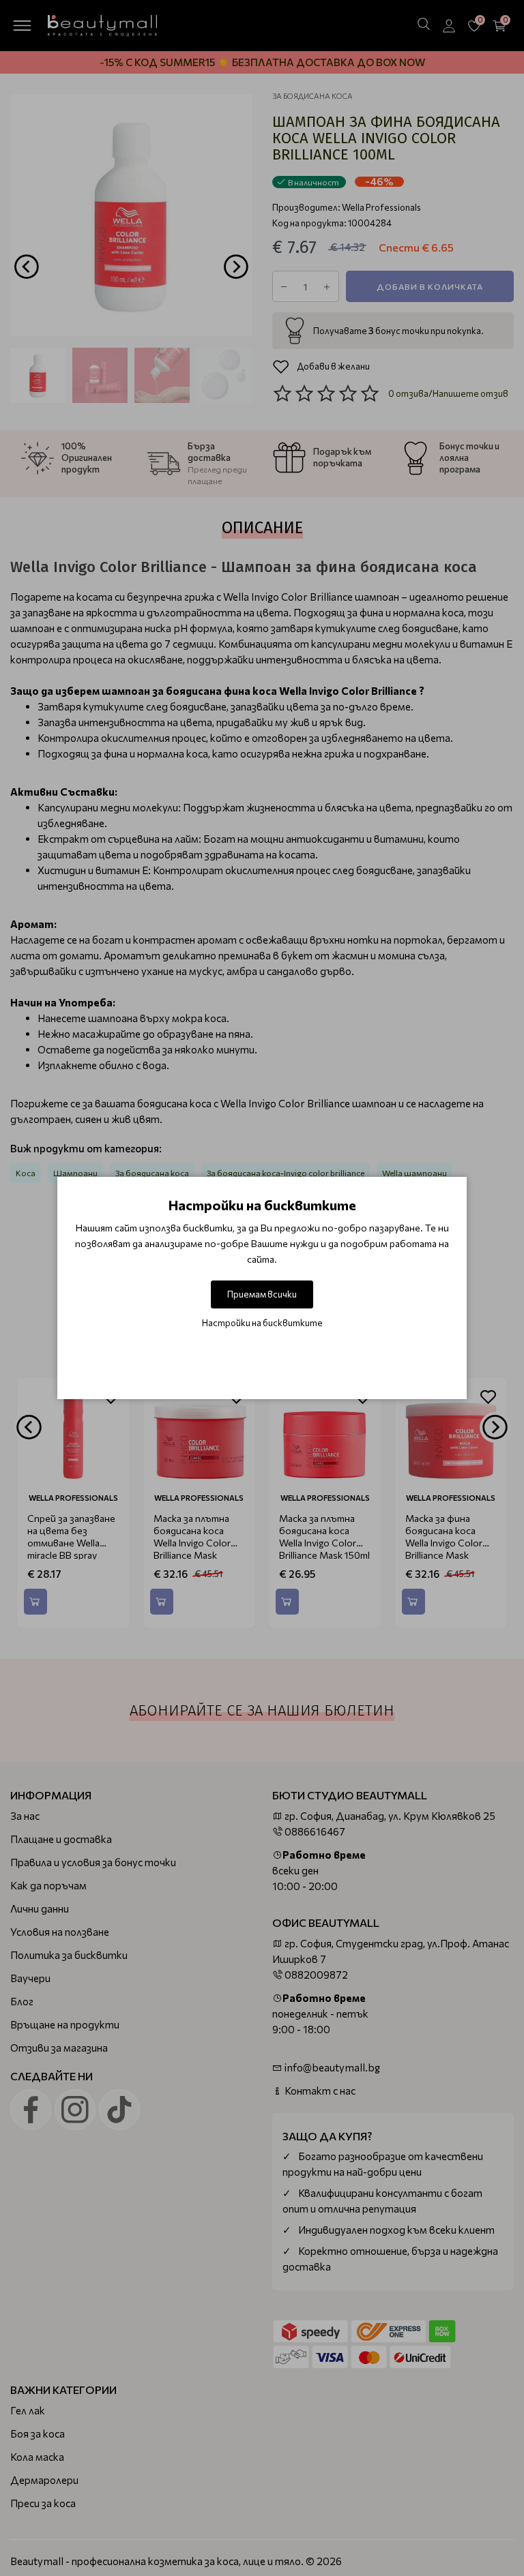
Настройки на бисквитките (262, 1323)
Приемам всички (262, 1294)
